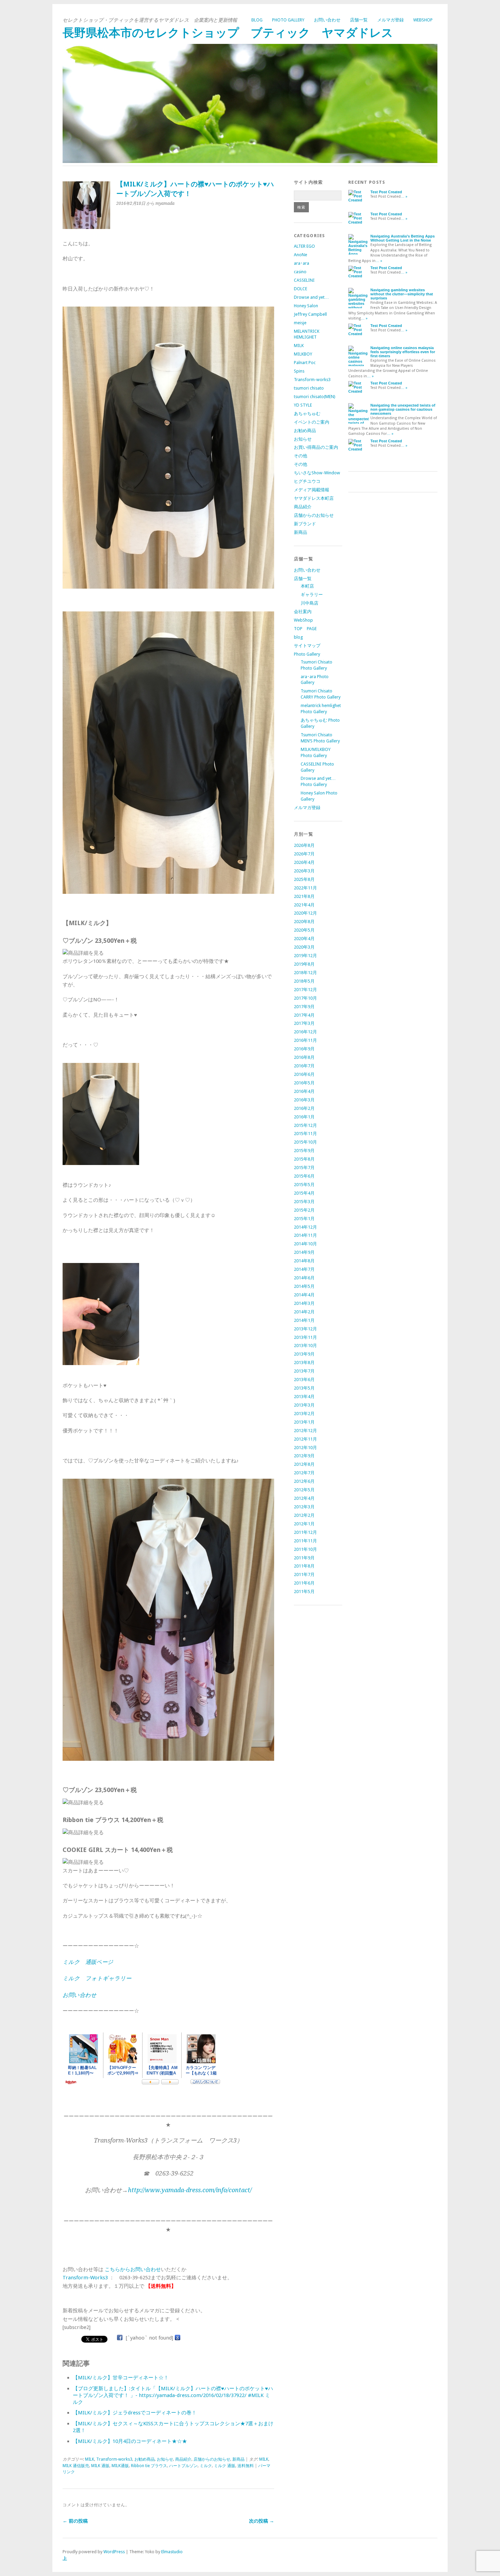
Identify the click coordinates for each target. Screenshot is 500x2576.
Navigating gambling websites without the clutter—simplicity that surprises (402, 294)
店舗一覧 (359, 20)
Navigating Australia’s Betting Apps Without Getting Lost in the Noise (403, 238)
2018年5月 (304, 981)
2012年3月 (304, 1507)
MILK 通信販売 (76, 2466)
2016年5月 (304, 1083)
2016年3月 (304, 1100)
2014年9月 (304, 1252)
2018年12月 (305, 973)
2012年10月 (305, 1448)
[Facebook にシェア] (120, 2338)
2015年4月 (304, 1193)
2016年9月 (304, 1049)
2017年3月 (304, 1023)
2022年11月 (305, 888)
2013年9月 (304, 1354)
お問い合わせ (327, 20)
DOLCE (301, 289)
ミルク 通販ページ (88, 1962)
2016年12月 (305, 1032)
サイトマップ (307, 646)
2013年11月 (305, 1337)
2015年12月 (305, 1125)
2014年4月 (304, 1295)
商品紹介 (183, 2459)
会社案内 (303, 612)
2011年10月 (305, 1549)
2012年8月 (304, 1464)
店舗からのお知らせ (212, 2459)
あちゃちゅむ (307, 414)
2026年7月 (304, 854)
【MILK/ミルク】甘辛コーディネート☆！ (121, 2378)
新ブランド (305, 524)
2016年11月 (305, 1040)
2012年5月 (304, 1490)
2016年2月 (304, 1108)
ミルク (206, 2466)
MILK (90, 2459)
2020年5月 (304, 930)
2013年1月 (304, 1422)
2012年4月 (304, 1498)
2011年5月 (304, 1591)
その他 (301, 456)
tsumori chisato (309, 388)
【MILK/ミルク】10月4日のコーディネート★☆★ (130, 2441)
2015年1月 (304, 1219)
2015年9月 (304, 1151)
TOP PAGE (305, 629)
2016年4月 (304, 1091)
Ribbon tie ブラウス (149, 2466)
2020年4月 (304, 939)
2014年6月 (304, 1278)
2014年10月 (305, 1244)
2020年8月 (304, 922)
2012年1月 (304, 1524)
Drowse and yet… (311, 297)
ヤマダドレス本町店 (314, 498)
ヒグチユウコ (307, 481)
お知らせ (165, 2459)
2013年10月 (305, 1346)
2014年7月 (304, 1269)
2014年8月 (304, 1261)
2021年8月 (304, 896)
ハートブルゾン (183, 2466)
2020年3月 (304, 947)
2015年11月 (305, 1134)
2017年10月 (305, 998)
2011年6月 (304, 1583)
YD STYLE (303, 405)
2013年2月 (304, 1414)
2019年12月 (305, 956)
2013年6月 (304, 1380)
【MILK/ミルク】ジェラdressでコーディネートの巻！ (135, 2413)
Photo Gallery (288, 20)
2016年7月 (304, 1066)
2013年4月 (304, 1397)
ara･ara (302, 263)
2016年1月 (304, 1117)
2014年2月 (304, 1312)
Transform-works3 (114, 2459)
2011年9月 (304, 1558)
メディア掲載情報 (312, 490)
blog (257, 20)
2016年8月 (304, 1057)
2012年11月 (305, 1439)
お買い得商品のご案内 (316, 447)
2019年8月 (304, 964)
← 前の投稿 (75, 2521)
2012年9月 (304, 1456)
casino (300, 272)
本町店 (307, 586)
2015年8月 (304, 1159)
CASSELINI (304, 280)
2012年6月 (304, 1481)
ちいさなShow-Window (317, 473)
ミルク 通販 (225, 2466)
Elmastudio (172, 2552)
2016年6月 (304, 1074)
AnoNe (301, 255)
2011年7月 (304, 1574)
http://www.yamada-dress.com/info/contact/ (190, 2190)
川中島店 (310, 603)
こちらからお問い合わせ (133, 2269)
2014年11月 (305, 1235)
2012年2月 (304, 1515)
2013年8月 (304, 1363)
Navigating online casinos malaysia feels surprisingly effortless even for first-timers (403, 352)
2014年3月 (304, 1303)
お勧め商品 (145, 2459)
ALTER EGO (304, 246)
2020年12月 (305, 913)
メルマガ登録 (390, 20)
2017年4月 (304, 1015)
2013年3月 (304, 1405)
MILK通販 (120, 2466)
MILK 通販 (100, 2466)
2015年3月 (304, 1202)
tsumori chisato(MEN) (315, 397)
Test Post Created (386, 192)
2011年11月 (305, 1541)
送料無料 (246, 2466)
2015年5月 (304, 1185)
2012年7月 (304, 1473)
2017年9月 (304, 1007)
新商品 (238, 2459)
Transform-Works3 (85, 2278)
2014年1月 (304, 1320)
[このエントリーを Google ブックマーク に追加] (178, 2338)
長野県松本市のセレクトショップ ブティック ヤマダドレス (228, 33)
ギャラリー (312, 595)
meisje (300, 323)
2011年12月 (305, 1532)
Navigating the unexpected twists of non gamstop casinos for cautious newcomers (403, 409)
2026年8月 (304, 845)
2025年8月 (304, 879)
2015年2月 (304, 1210)
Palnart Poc (305, 363)
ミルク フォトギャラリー (97, 1978)
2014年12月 (305, 1227)
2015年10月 (305, 1142)
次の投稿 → (262, 2521)
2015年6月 (304, 1176)
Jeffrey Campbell (310, 314)
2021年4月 (304, 905)
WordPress (114, 2552)
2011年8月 (304, 1566)
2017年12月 (305, 990)
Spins (299, 371)
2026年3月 (304, 871)
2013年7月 (304, 1371)
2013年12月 (305, 1329)
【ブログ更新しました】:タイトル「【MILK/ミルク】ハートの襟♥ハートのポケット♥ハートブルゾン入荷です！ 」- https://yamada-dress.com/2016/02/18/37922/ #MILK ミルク (173, 2395)
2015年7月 (304, 1168)
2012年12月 (305, 1431)
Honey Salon (306, 306)
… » (404, 196)
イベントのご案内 (312, 422)
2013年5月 (304, 1388)
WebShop (423, 20)
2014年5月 (304, 1286)
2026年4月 (304, 862)
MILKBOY (303, 354)
